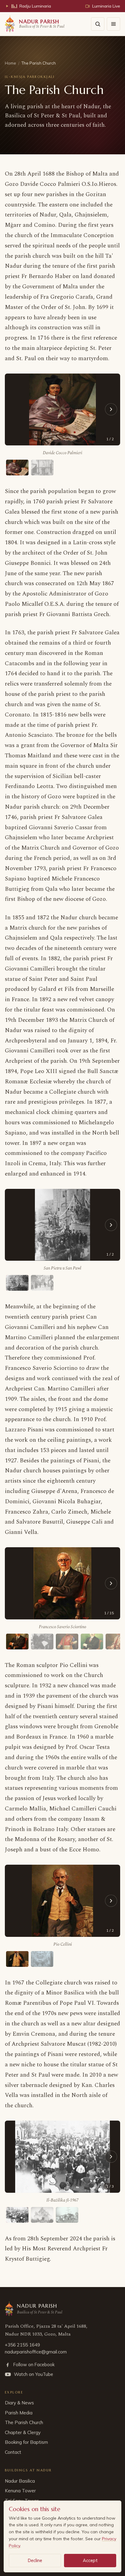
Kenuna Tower (20, 2491)
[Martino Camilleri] (67, 1642)
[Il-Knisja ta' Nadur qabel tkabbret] (42, 468)
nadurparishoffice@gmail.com (36, 2352)
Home (10, 63)
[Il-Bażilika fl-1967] (17, 2215)
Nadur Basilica (20, 2481)
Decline (35, 2560)
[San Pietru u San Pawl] (17, 1283)
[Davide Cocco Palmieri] (17, 468)
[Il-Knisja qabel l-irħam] (42, 1959)
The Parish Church (24, 2422)
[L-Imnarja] (42, 1283)
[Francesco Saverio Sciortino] (17, 1642)
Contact (13, 2452)
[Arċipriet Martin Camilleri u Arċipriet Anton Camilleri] (42, 1642)
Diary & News (19, 2403)
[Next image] (111, 409)
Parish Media (19, 2413)
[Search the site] (98, 24)
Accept (90, 2560)
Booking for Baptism (26, 2442)
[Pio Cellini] (17, 1959)
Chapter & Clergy (23, 2432)
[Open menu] (113, 24)
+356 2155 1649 (22, 2345)
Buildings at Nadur (28, 2470)
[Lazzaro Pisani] (92, 1642)
